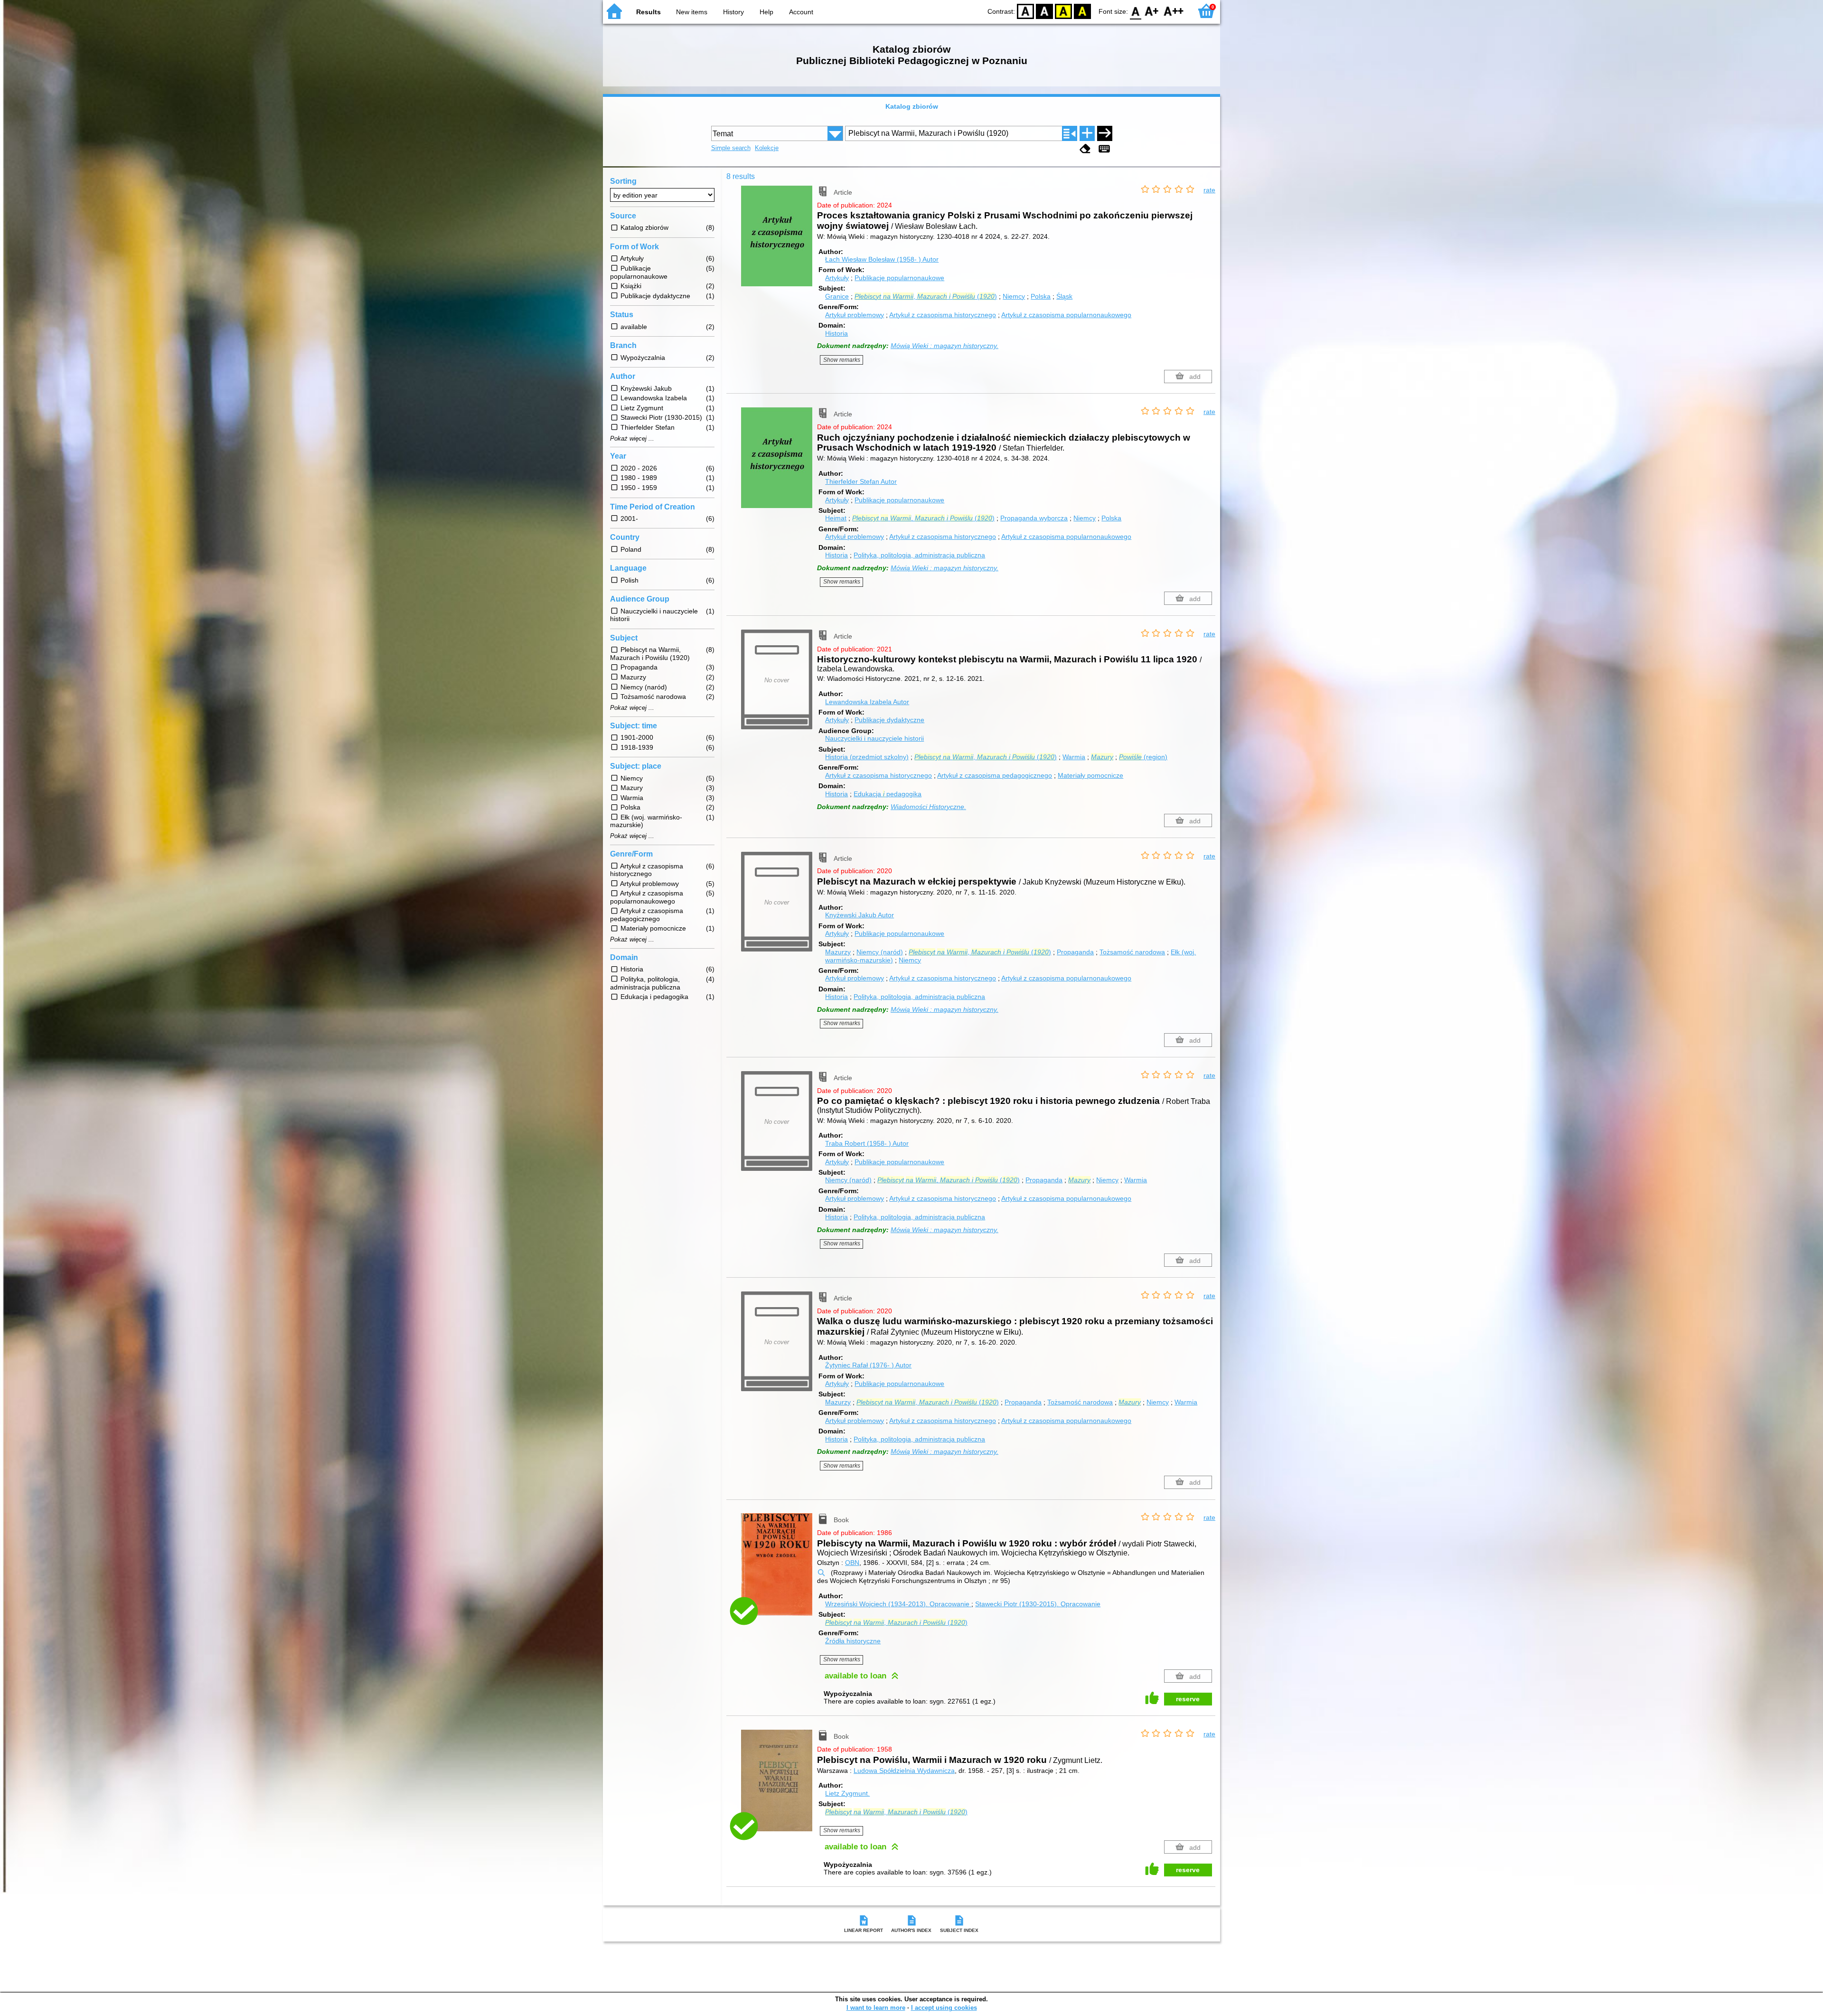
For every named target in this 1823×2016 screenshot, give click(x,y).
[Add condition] (1087, 133)
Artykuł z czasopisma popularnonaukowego (1066, 315)
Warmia (1074, 757)
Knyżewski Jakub (860, 915)
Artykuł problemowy (855, 315)
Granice (837, 296)
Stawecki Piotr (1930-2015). (1038, 1604)
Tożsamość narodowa (1132, 952)
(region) (1143, 757)
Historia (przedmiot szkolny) (867, 757)
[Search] (1105, 133)
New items (692, 12)
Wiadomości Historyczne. (928, 807)
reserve (1188, 1699)
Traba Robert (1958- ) (867, 1143)
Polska (1041, 296)
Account (801, 12)
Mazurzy (838, 952)
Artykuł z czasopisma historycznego (943, 315)
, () (926, 296)
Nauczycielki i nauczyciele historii (874, 738)
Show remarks (842, 360)
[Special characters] (1104, 149)
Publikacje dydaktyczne (889, 720)
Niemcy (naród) (880, 952)
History (733, 12)
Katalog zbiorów (912, 106)
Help (766, 12)
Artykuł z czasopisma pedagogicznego (995, 775)
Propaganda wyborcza (1034, 518)
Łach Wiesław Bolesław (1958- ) (882, 259)
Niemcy (1014, 296)
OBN (852, 1563)
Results (648, 12)
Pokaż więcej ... (632, 439)
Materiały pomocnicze (1090, 775)
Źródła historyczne (853, 1641)
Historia (836, 333)
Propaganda (1075, 952)
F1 (1152, 11)
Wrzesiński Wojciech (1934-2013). (897, 1604)
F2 (1174, 11)
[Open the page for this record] (779, 243)
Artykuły (837, 278)
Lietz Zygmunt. (847, 1793)
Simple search (731, 148)
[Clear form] (1085, 149)
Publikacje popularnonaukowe (899, 278)
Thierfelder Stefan (861, 481)
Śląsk (1064, 296)
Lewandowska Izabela (867, 702)
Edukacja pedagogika (888, 794)
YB (1063, 11)
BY (1082, 11)
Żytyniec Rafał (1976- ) (868, 1365)
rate (1209, 190)
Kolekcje (767, 148)
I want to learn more (876, 2008)
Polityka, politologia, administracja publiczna (919, 555)
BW (1044, 11)
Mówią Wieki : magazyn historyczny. (944, 346)
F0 (1136, 11)
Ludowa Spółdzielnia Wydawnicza (904, 1771)
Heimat (836, 518)
